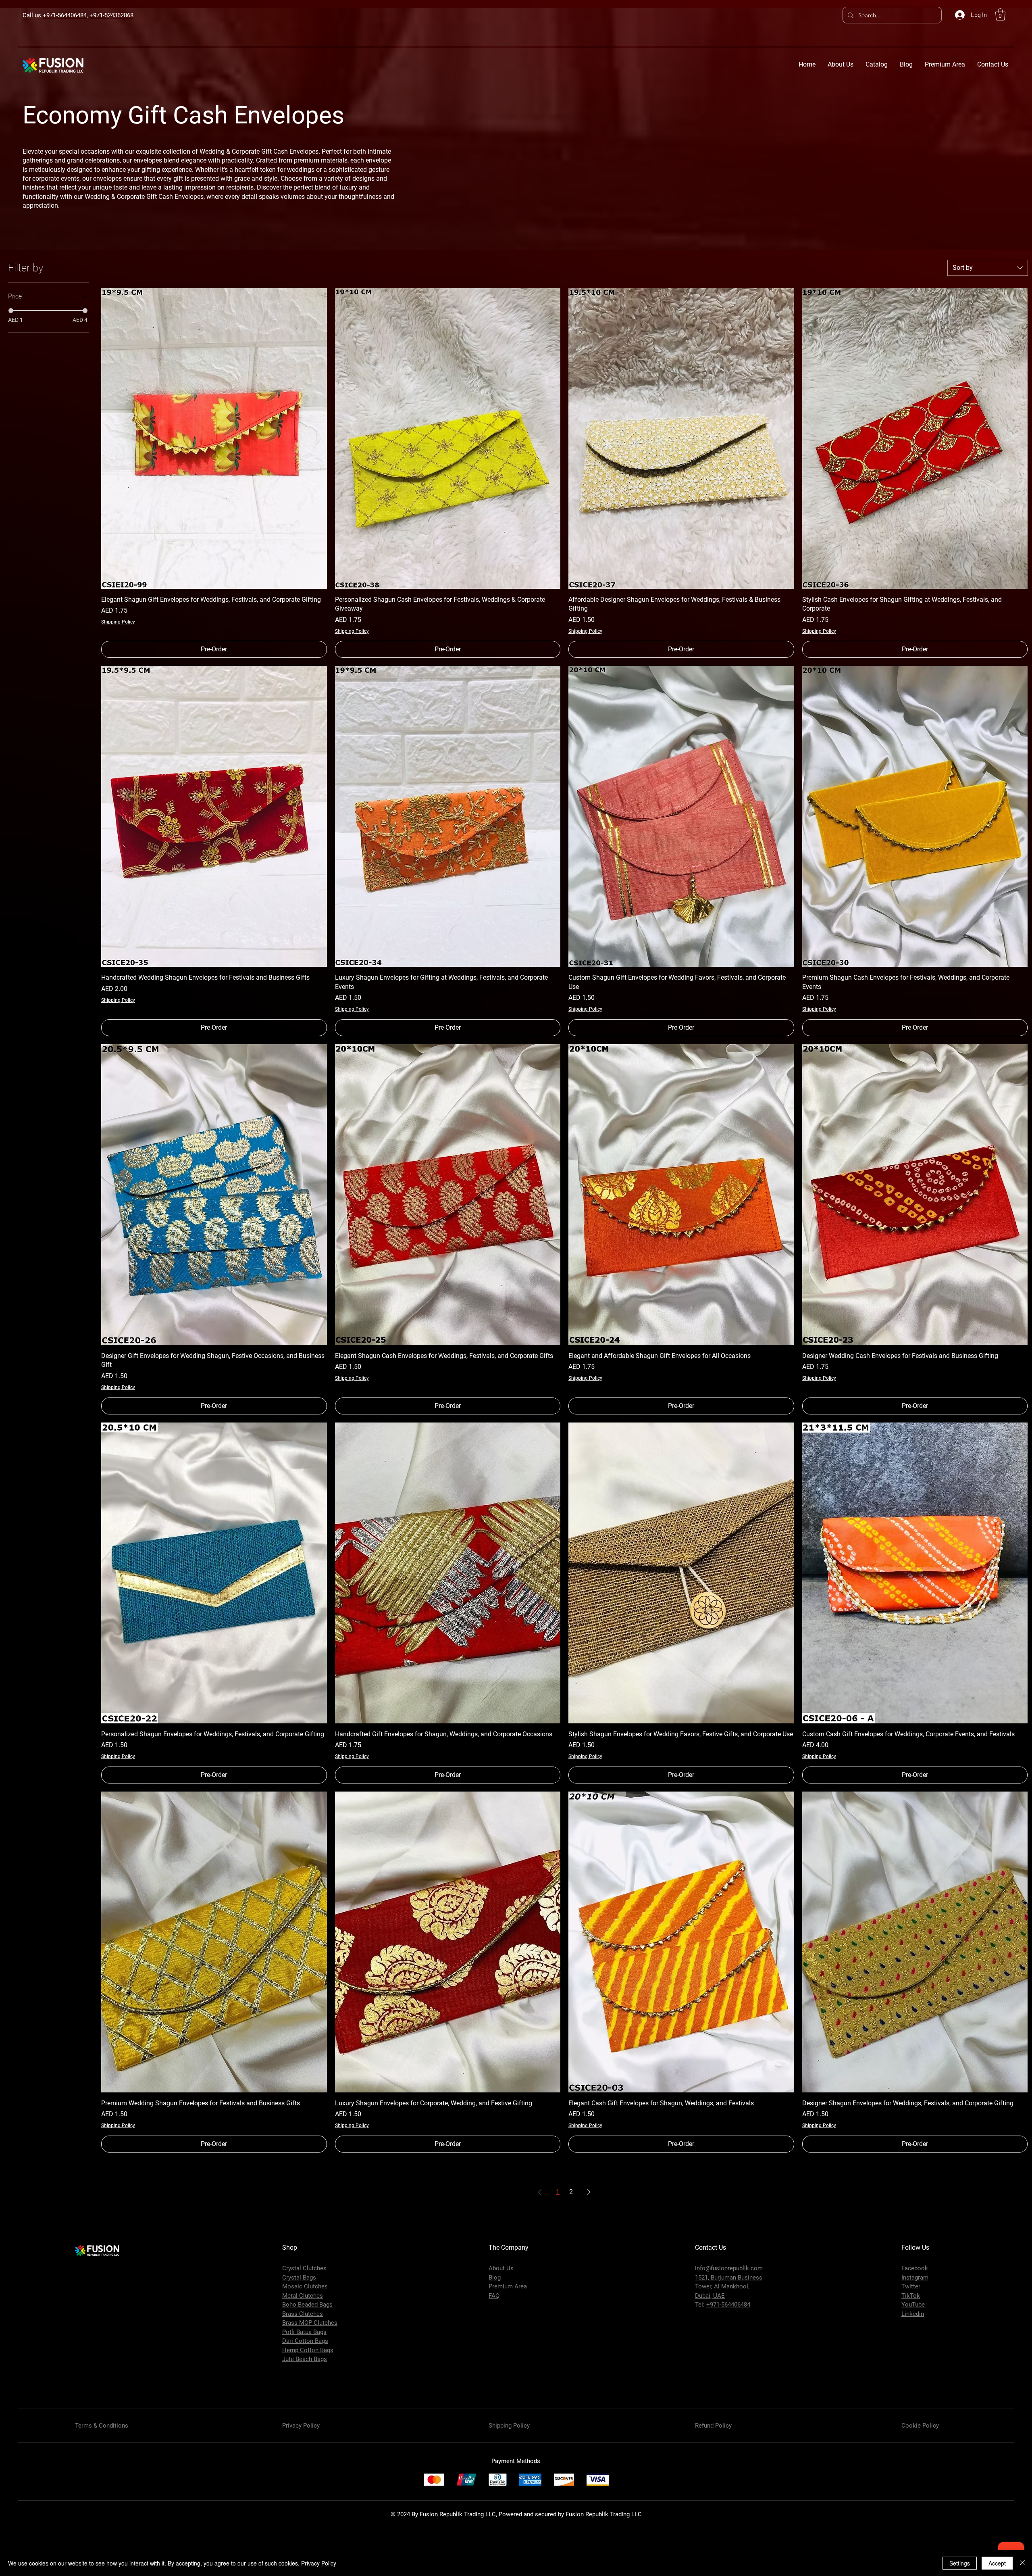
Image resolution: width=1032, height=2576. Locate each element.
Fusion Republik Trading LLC (604, 2514)
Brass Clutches (303, 2314)
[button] (1000, 15)
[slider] (11, 311)
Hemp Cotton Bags (308, 2350)
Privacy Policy (319, 2563)
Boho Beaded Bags (307, 2305)
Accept (997, 2563)
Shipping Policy (118, 622)
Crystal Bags (299, 2278)
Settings (960, 2563)
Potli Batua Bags (304, 2332)
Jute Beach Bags (305, 2359)
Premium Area (508, 2286)
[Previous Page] (540, 2192)
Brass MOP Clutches (310, 2323)
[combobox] (988, 268)
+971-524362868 (111, 15)
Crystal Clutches (304, 2268)
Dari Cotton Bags (305, 2341)
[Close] (1022, 2563)
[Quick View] (214, 438)
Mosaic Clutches (305, 2286)
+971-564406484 (65, 15)
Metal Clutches (303, 2296)
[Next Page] (589, 2192)
